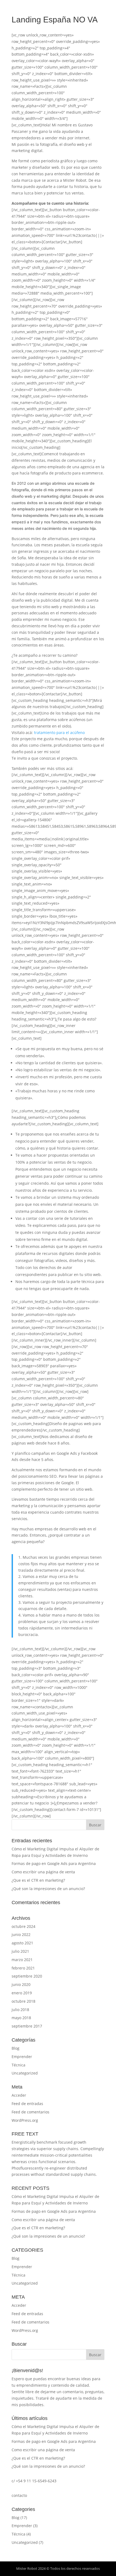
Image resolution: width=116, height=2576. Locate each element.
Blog (16, 2048)
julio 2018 (20, 2010)
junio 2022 (21, 1934)
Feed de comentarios (30, 2112)
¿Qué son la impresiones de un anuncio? (48, 1889)
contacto (19, 2495)
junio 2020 (21, 1984)
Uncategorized (25, 2073)
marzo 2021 (22, 1960)
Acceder (19, 2095)
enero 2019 (22, 1993)
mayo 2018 (21, 2018)
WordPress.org (25, 2120)
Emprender (22, 2057)
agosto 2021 (22, 1943)
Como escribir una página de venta (43, 1872)
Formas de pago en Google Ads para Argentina (54, 1863)
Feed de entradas (27, 2104)
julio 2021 (20, 1951)
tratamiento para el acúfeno (59, 733)
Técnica (18, 2065)
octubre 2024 (23, 1926)
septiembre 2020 (27, 1976)
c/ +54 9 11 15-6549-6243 (34, 2481)
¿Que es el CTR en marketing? (38, 1880)
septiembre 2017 (27, 2026)
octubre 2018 (23, 2001)
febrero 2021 (23, 1968)
